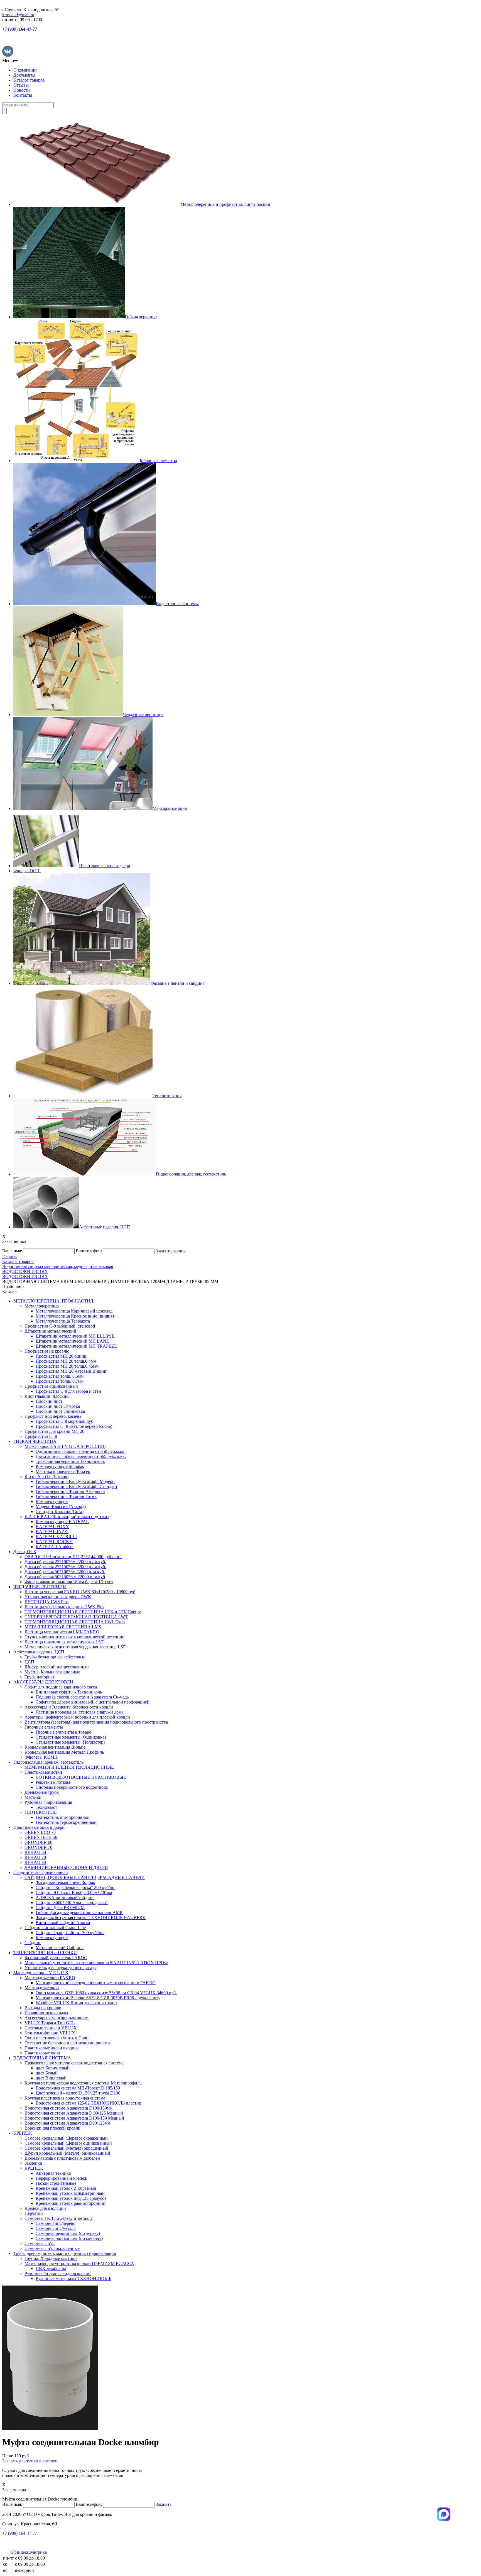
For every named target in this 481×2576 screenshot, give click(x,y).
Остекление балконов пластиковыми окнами (67, 2043)
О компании (25, 70)
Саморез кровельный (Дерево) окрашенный (66, 2138)
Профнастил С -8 (41, 1436)
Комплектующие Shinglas (60, 1466)
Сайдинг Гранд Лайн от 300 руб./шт (70, 1933)
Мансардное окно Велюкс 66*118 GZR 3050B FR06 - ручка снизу (98, 1998)
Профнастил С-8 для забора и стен (68, 1391)
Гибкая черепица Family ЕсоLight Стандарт (77, 1486)
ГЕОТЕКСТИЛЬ (41, 1812)
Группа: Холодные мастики (51, 2258)
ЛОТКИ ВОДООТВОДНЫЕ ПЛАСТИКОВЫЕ (81, 1777)
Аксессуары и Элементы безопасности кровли (69, 1707)
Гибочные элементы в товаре (63, 1732)
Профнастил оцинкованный (51, 1386)
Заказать (10, 2461)
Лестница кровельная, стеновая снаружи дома (79, 1712)
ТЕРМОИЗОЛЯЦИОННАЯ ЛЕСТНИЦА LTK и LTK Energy (83, 1612)
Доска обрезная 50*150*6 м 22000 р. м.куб (65, 1577)
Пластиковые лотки (43, 1772)
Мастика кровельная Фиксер (63, 1471)
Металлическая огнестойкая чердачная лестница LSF (75, 1647)
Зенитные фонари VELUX (50, 2033)
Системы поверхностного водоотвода (72, 1787)
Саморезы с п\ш (40, 2243)
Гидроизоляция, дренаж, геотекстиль (48, 1762)
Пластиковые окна (42, 2053)
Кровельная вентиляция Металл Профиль (64, 1752)
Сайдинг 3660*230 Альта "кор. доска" (72, 1902)
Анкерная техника (53, 2173)
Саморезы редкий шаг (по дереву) (68, 2233)
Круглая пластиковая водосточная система (65, 2098)
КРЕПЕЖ (23, 2133)
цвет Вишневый (51, 2078)
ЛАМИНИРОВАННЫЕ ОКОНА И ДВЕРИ (66, 1867)
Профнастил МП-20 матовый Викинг (71, 1371)
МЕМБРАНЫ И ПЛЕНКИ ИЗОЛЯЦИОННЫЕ (69, 1767)
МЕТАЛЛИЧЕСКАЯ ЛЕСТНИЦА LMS (63, 1627)
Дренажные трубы (42, 1792)
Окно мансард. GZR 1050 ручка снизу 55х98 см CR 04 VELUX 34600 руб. (106, 1993)
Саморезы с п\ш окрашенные (52, 2248)
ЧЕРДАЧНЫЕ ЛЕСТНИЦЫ (40, 1587)
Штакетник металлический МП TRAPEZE (76, 1346)
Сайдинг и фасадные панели (41, 1872)
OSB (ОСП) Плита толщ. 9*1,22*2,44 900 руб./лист (73, 1557)
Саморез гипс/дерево (56, 2223)
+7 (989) (20, 29)
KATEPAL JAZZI (52, 1532)
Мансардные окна (42, 1988)
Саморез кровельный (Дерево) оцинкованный (68, 2143)
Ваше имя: (12, 1251)
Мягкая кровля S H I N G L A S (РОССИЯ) (65, 1446)
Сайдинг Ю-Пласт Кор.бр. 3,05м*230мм (74, 1892)
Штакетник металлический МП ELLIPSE (75, 1336)
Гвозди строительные (56, 2183)
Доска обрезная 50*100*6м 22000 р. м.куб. (65, 1572)
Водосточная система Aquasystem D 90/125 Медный (74, 2113)
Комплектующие (52, 1501)
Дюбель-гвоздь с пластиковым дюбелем (62, 2158)
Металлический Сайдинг (60, 1948)
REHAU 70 (35, 1857)
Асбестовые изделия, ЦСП (39, 1652)
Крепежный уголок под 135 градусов (71, 2198)
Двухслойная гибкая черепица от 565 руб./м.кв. (81, 1456)
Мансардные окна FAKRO (50, 1978)
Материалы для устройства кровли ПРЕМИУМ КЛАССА (79, 2263)
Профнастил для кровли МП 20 (54, 1431)
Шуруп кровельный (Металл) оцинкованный (67, 2153)
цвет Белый (47, 2073)
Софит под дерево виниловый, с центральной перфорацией (93, 1702)
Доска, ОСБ (25, 1552)
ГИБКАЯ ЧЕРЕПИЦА (35, 1441)
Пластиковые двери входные (52, 2048)
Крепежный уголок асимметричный (70, 2193)
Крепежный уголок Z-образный (66, 2188)
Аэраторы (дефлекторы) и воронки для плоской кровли (77, 1717)
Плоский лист (49, 1401)
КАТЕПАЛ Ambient (55, 1547)
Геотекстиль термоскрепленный (66, 1822)
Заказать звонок (171, 1251)
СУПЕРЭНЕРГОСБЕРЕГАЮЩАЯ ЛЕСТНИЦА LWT (76, 1617)
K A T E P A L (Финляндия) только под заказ (67, 1516)
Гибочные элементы (44, 1727)
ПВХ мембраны (51, 2268)
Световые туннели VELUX (51, 2028)
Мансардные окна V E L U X (41, 1973)
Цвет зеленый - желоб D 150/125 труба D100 (78, 2093)
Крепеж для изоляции (45, 2208)
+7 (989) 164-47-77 (20, 2533)
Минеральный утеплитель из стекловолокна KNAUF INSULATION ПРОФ (96, 1963)
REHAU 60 (35, 1852)
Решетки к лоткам (53, 1782)
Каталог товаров (29, 80)
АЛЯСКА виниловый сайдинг (65, 1897)
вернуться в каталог (38, 2461)
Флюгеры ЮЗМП (41, 1757)
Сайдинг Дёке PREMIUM (60, 1907)
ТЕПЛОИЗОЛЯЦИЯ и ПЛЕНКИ (45, 1953)
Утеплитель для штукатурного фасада (60, 1968)
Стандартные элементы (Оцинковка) (71, 1737)
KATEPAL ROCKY (54, 1542)
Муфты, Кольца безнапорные (52, 1672)
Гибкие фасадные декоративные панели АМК (79, 1913)
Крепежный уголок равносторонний (71, 2203)
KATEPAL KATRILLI (56, 1537)
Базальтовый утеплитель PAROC (56, 1958)
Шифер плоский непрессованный (57, 1667)
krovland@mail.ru (18, 15)
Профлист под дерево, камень (53, 1416)
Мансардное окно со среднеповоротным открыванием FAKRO (96, 1983)
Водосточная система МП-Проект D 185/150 (78, 2088)
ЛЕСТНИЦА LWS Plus (46, 1602)
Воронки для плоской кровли (52, 2128)
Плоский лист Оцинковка (60, 1411)
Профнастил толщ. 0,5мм (60, 1376)
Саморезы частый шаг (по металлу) (69, 2238)
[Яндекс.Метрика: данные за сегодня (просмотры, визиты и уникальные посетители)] (29, 2552)
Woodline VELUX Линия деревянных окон (76, 2003)
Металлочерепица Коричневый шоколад (74, 1311)
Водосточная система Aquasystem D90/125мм (67, 2123)
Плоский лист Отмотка (58, 1406)
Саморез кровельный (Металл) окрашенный (66, 2148)
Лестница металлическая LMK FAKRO (62, 1632)
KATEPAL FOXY (52, 1527)
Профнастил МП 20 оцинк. (62, 1356)
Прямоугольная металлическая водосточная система (74, 2063)
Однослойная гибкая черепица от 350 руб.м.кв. (81, 1451)
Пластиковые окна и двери (39, 1827)
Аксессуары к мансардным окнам (57, 2018)
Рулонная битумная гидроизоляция (58, 2273)
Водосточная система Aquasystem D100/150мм (68, 2108)
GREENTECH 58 (41, 1837)
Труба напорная (40, 1677)
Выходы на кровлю (43, 2008)
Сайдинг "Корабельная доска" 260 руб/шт (75, 1887)
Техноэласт (46, 1807)
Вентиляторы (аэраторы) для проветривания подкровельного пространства (96, 1722)
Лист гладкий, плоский (47, 1396)
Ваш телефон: (89, 1251)
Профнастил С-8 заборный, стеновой (60, 1326)
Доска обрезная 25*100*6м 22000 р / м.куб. (65, 1562)
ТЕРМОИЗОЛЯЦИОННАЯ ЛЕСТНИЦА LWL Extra (75, 1622)
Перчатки (34, 2213)
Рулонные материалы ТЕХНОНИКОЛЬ (73, 2278)
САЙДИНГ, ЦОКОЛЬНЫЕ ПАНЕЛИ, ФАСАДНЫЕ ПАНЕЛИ (85, 1877)
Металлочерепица (42, 1306)
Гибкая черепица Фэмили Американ (70, 1491)
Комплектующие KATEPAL (62, 1522)
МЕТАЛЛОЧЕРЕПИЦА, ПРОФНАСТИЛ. (54, 1301)
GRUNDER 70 (38, 1847)
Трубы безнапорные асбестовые (55, 1657)
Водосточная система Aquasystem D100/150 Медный (74, 2118)
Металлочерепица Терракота (63, 1321)
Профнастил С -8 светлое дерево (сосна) (74, 1426)
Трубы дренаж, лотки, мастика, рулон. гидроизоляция (65, 2253)
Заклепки (33, 2163)
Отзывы (21, 85)
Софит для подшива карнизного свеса (61, 1687)
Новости (22, 90)
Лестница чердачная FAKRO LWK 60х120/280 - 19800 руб (80, 1592)
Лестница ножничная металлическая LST (64, 1642)
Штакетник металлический (50, 1331)
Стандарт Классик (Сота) (60, 1511)
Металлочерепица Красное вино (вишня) (75, 1316)
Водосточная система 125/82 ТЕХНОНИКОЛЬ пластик (88, 2103)
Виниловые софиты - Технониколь (69, 1692)
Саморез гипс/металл (56, 2228)
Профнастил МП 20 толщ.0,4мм (66, 1361)
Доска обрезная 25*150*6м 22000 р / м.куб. (65, 1567)
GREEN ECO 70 (40, 1832)
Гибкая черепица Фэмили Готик (66, 1496)
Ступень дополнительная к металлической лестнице (74, 1637)
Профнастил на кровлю (47, 1351)
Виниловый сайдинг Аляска (63, 1923)
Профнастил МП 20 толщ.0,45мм (67, 1366)
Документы (24, 75)
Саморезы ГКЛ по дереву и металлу (59, 2218)
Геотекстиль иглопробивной (63, 1817)
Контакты (23, 95)
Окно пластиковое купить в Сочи (57, 2038)
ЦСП (29, 1662)
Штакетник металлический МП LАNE (72, 1341)
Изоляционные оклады (46, 2013)
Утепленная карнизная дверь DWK (58, 1597)
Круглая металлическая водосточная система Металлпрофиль (83, 2083)
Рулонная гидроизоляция (48, 1802)
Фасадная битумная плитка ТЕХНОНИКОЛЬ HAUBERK (91, 1918)
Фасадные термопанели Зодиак (65, 1882)
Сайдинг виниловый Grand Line (55, 1928)
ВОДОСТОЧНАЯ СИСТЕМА (42, 2058)
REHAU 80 (35, 1862)
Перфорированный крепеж (61, 2178)
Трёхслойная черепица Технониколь (70, 1461)
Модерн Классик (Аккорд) (61, 1506)
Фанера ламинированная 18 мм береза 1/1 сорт (69, 1582)
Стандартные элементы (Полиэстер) (70, 1742)
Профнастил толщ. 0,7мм (60, 1381)
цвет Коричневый (53, 2068)
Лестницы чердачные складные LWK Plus (64, 1607)
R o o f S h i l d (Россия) (46, 1476)
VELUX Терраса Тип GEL (50, 2023)
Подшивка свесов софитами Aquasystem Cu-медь (82, 1697)
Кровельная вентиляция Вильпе (55, 1747)
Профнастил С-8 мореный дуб (64, 1421)
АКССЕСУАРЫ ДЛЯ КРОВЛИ (43, 1682)
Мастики (33, 1797)
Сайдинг (33, 1943)
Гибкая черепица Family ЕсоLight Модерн (75, 1481)
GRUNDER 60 (38, 1842)
